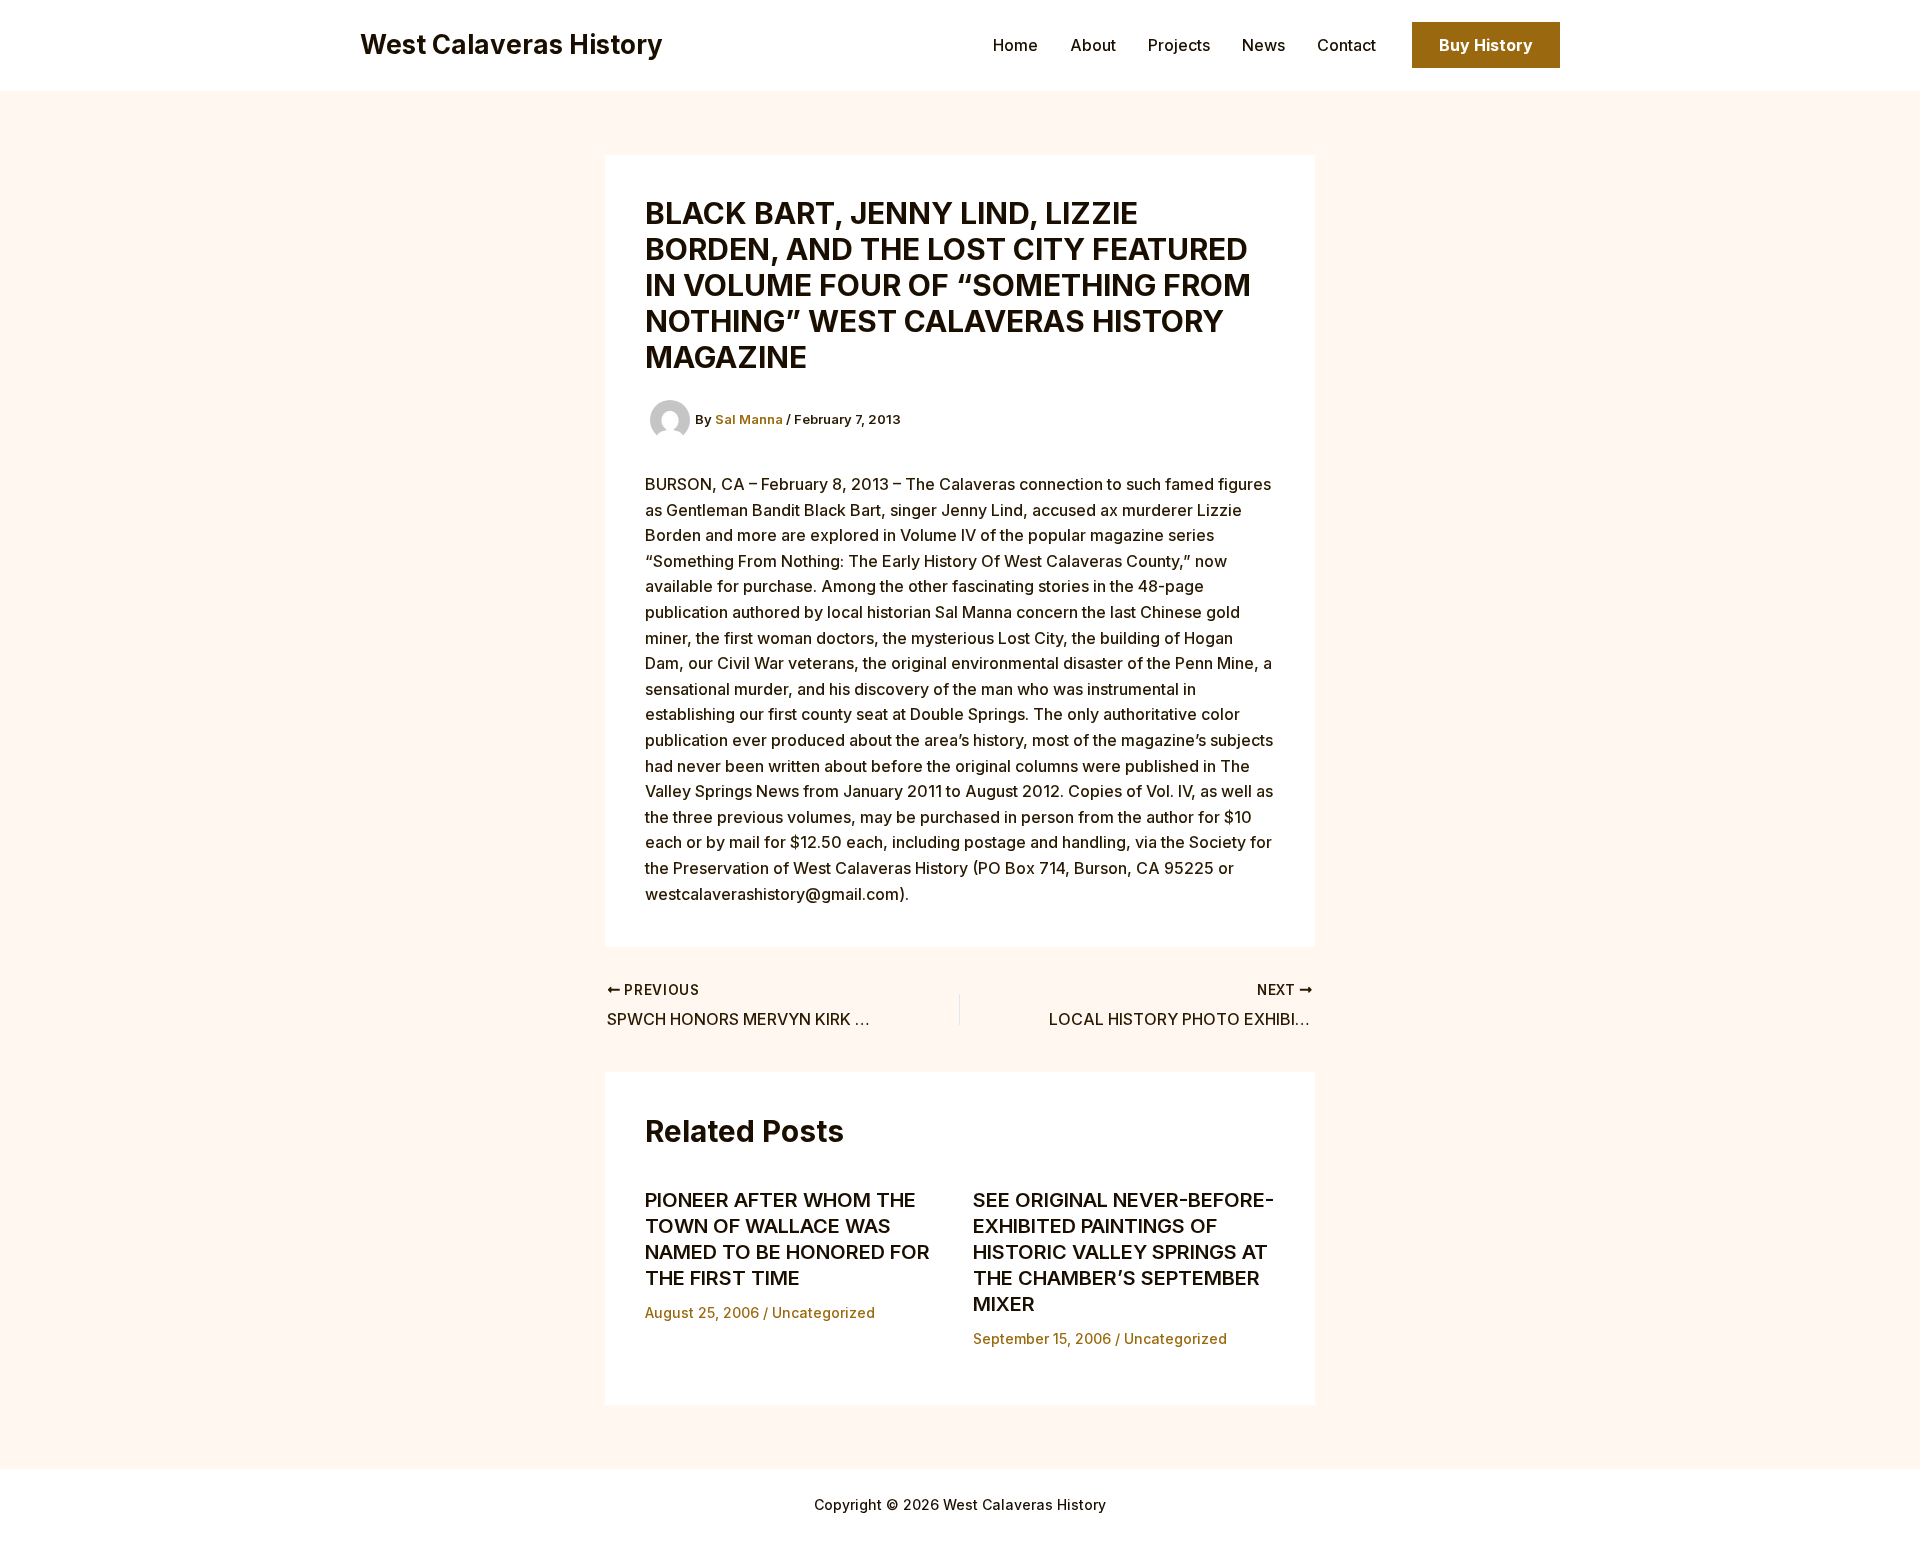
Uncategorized (823, 1312)
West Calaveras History (511, 44)
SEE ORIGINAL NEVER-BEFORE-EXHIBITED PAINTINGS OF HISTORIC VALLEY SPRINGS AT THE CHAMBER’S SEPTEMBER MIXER (1123, 1252)
